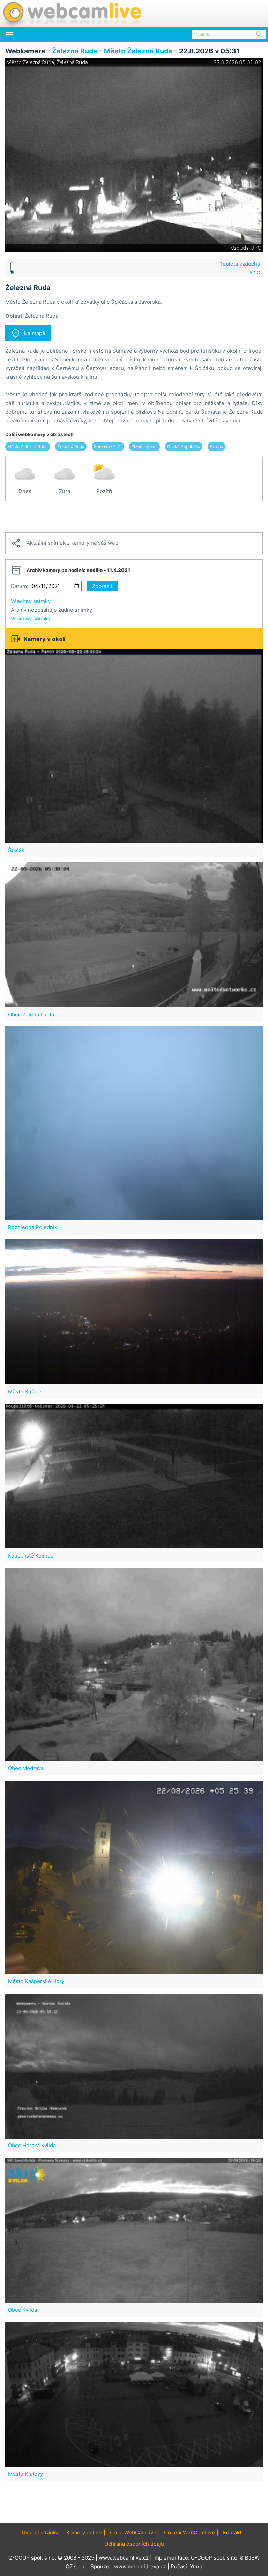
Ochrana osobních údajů (134, 2544)
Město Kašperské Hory (36, 1981)
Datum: (20, 586)
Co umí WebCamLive (189, 2533)
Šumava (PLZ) (108, 446)
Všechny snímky (31, 601)
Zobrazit (102, 586)
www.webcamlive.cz (124, 2558)
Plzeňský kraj (144, 446)
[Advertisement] (134, 517)
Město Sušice (25, 1392)
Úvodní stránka (40, 2533)
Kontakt (232, 2533)
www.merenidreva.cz (140, 2566)
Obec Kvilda (23, 2310)
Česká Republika (184, 446)
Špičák (16, 850)
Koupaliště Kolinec (31, 1556)
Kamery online (84, 2533)
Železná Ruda (75, 51)
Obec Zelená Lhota (31, 1014)
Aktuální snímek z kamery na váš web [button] (65, 543)
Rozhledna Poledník (33, 1227)
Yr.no (196, 2566)
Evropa (217, 446)
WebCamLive (72, 14)
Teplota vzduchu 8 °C (240, 268)
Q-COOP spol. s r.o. (215, 2558)
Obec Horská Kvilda (32, 2145)
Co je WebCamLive (133, 2533)
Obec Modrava (26, 1768)
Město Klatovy (25, 2474)
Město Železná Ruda (138, 51)
